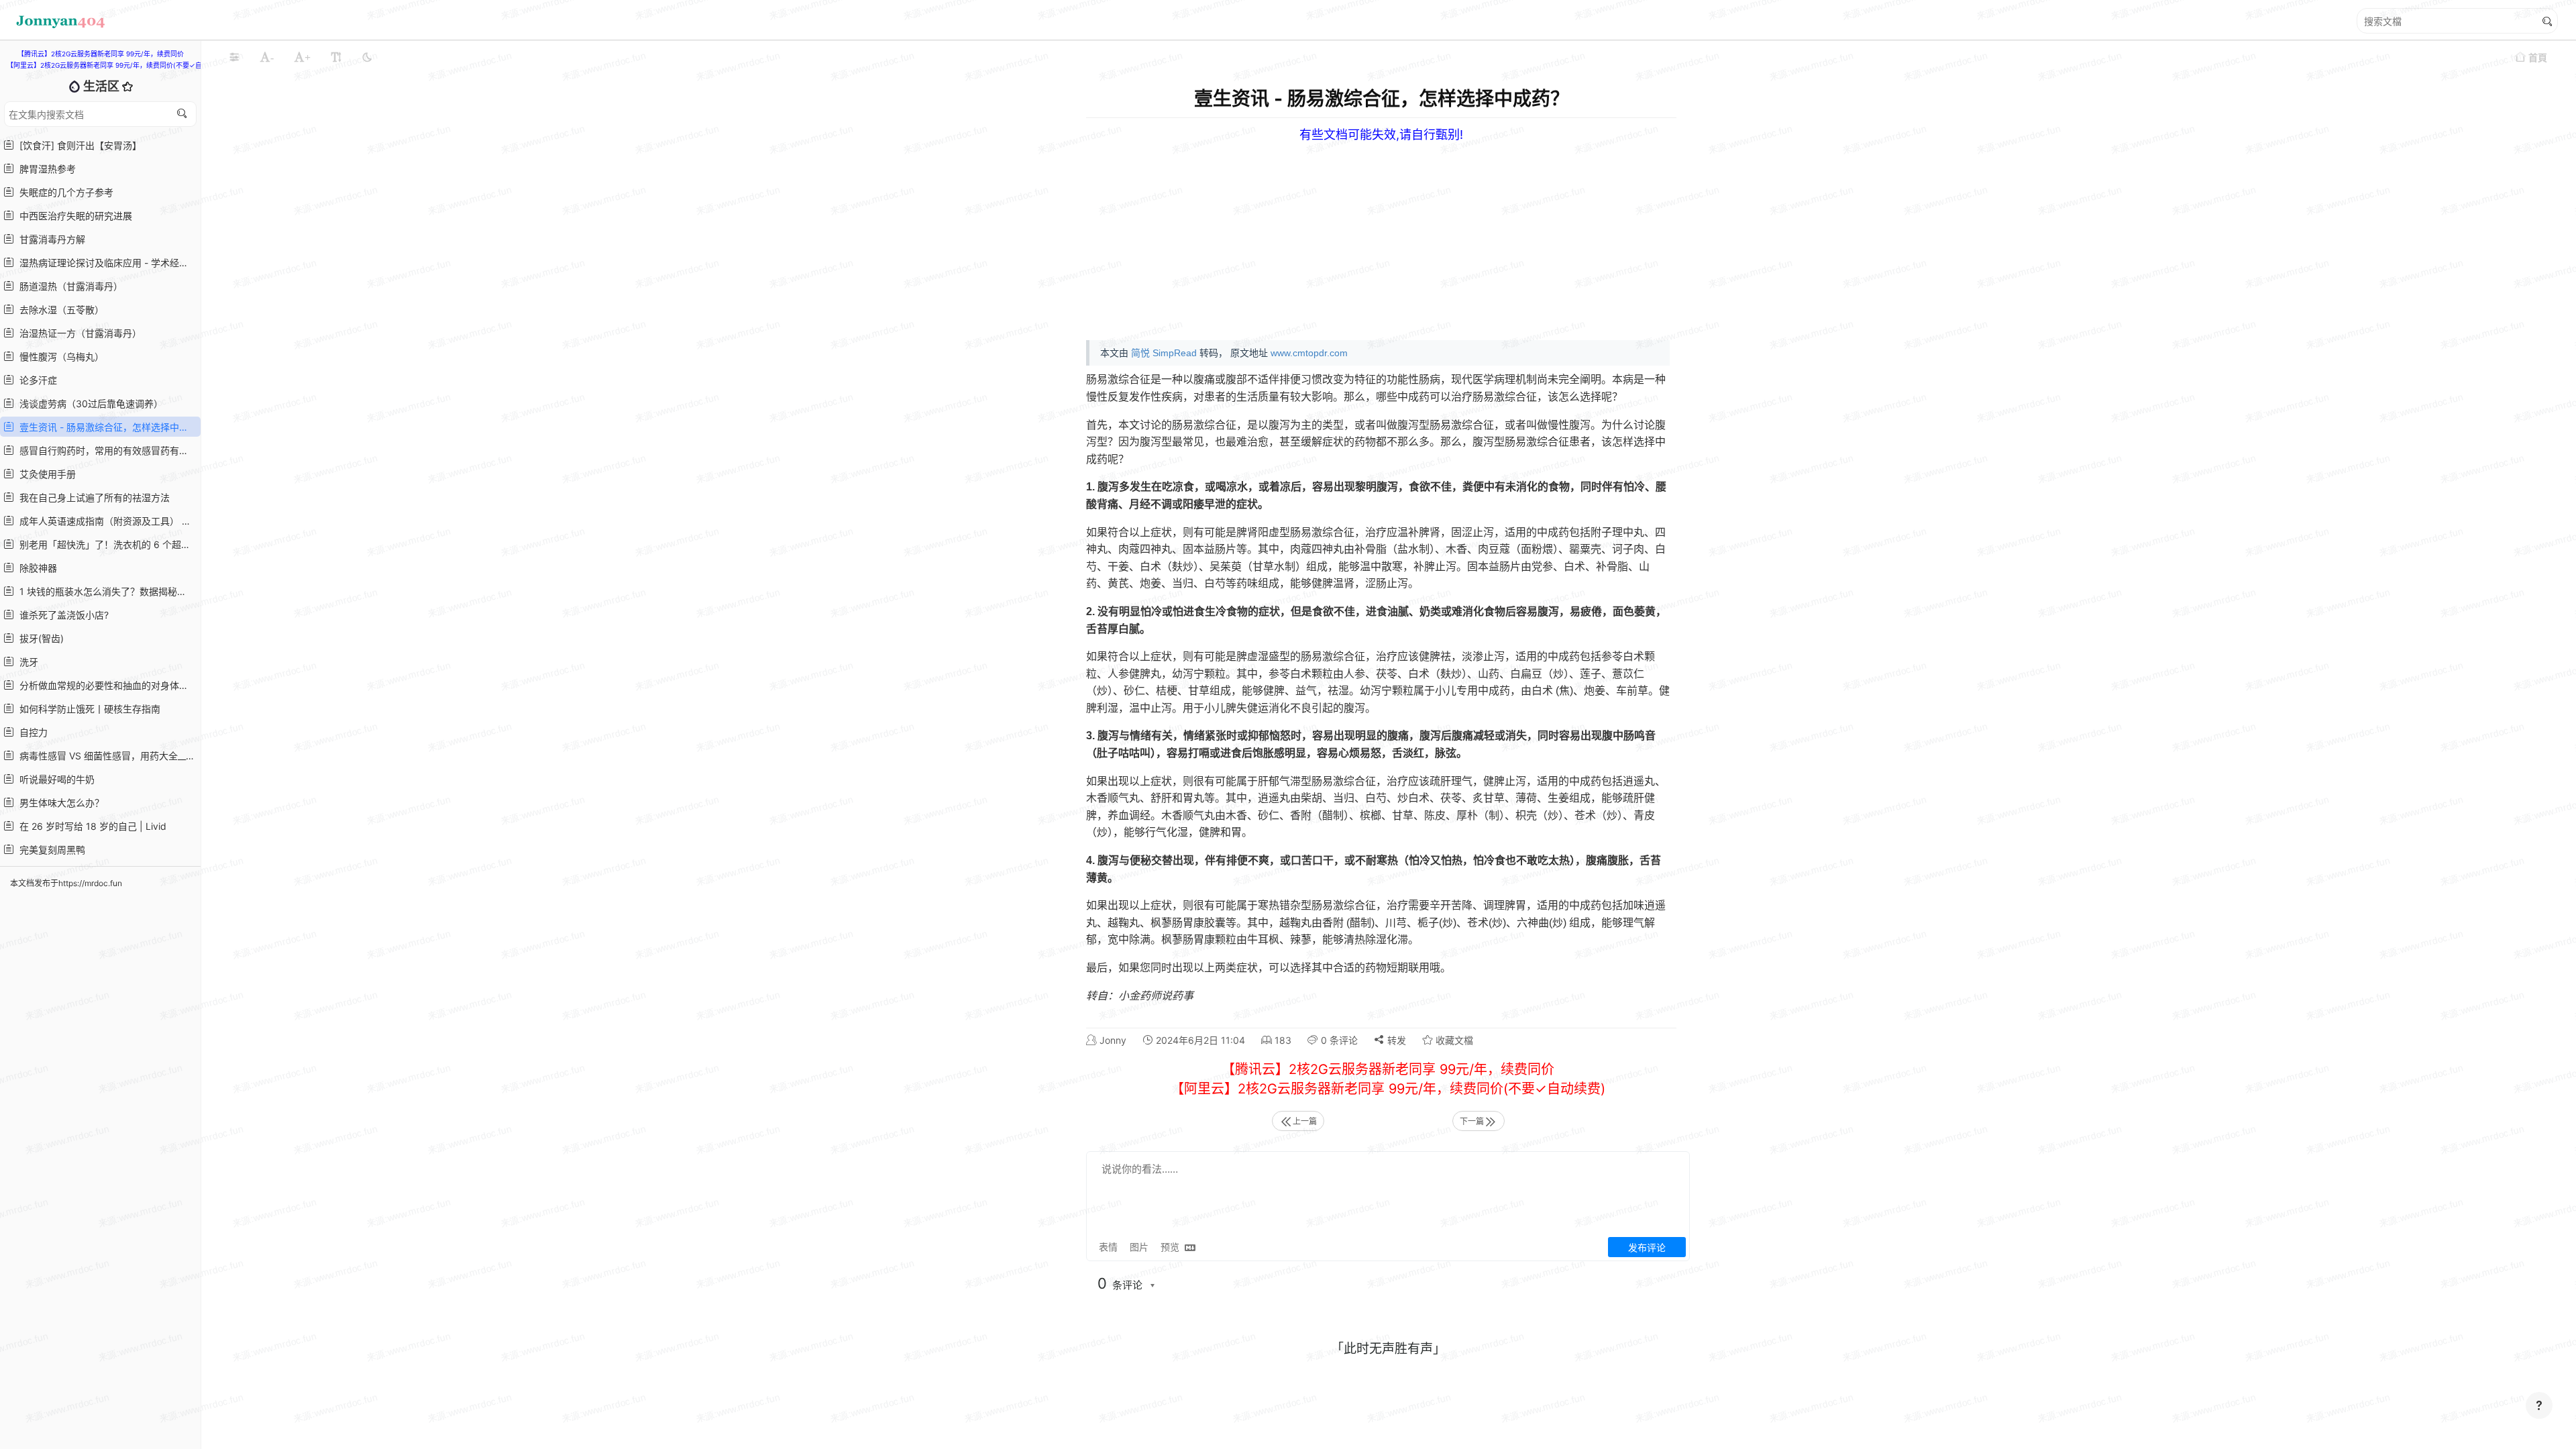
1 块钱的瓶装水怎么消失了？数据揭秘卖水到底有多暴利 (106, 591)
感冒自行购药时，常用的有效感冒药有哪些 (106, 450)
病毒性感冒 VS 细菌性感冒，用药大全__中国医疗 (106, 756)
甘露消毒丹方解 (50, 239)
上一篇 (1305, 1121)
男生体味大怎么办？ (59, 803)
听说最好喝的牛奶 (54, 779)
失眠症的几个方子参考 (64, 192)
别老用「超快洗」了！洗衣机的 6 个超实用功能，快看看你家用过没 (106, 544)
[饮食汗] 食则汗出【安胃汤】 (78, 145)
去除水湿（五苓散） (59, 310)
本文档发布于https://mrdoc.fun (66, 883)
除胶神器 (36, 568)
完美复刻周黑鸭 (50, 850)
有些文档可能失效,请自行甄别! (1381, 135)
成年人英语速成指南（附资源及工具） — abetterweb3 (106, 521)
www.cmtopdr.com (1309, 353)
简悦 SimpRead (1164, 353)
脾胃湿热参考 (45, 169)
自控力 (31, 732)
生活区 (103, 86)
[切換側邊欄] (234, 57)
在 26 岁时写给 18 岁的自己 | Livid (90, 826)
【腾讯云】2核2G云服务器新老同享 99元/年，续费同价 (101, 54)
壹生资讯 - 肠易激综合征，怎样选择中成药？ (106, 427)
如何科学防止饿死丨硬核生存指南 (87, 709)
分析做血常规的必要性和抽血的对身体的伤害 (106, 685)
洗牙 (26, 662)
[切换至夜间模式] (367, 57)
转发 (1395, 1040)
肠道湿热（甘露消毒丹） (68, 286)
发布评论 (1647, 1247)
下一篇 (1472, 1121)
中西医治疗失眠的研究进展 (73, 216)
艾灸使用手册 (45, 474)
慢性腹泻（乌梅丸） (59, 357)
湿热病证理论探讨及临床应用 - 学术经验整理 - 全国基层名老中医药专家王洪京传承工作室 (106, 263)
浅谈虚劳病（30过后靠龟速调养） (89, 404)
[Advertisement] (1495, 236)
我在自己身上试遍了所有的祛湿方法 (92, 497)
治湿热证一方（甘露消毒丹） (78, 333)
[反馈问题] (2539, 1405)
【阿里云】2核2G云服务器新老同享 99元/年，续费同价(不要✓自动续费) (116, 65)
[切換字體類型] (336, 57)
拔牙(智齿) (39, 638)
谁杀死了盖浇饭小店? (61, 615)
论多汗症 (36, 380)
